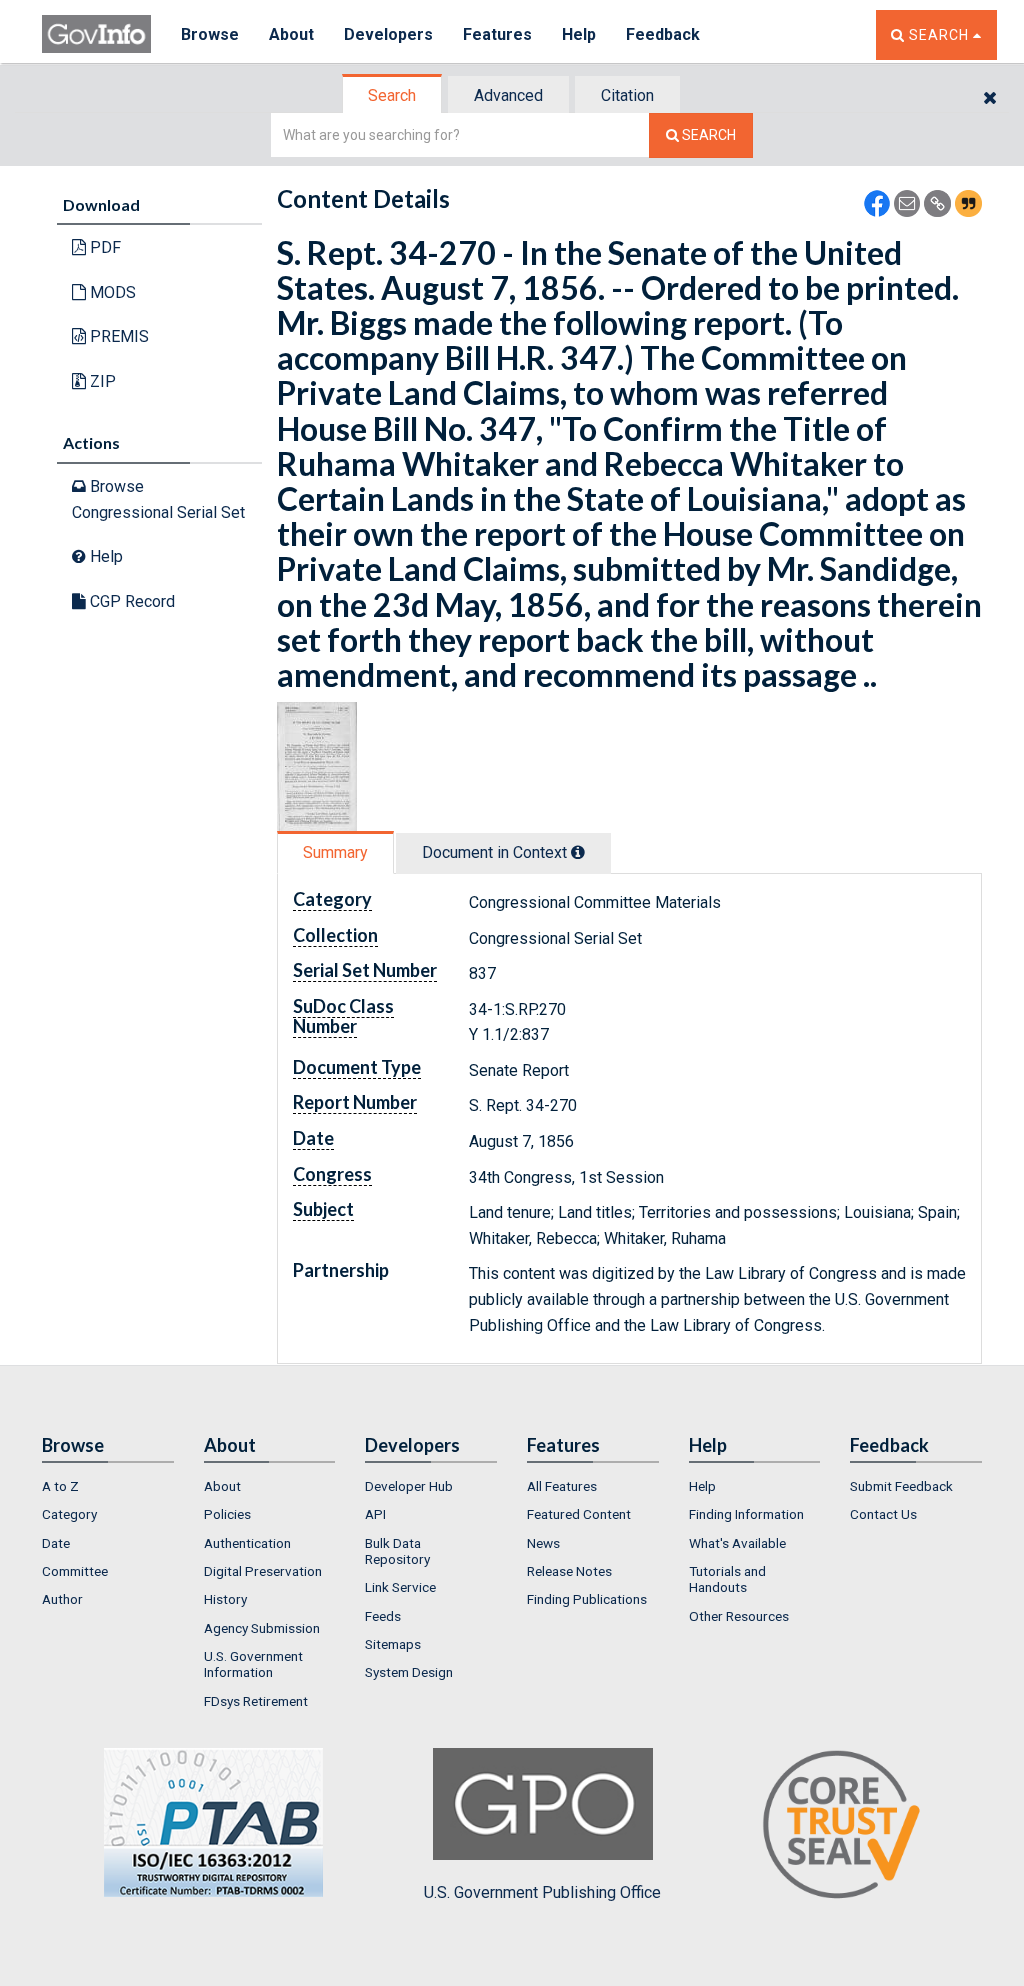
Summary (335, 852)
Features (497, 34)
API (375, 1514)
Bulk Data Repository (397, 1551)
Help (579, 34)
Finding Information (746, 1514)
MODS (111, 292)
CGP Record (130, 601)
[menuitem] (108, 1486)
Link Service (400, 1587)
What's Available (737, 1543)
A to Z (60, 1486)
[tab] (393, 95)
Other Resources (739, 1616)
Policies (227, 1514)
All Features (562, 1486)
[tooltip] (578, 852)
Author (62, 1599)
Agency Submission (262, 1628)
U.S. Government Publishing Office (542, 1892)
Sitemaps (393, 1644)
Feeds (383, 1616)
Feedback (663, 34)
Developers (388, 34)
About (291, 34)
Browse (210, 34)
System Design (409, 1672)
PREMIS (117, 336)
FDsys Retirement (256, 1701)
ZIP (101, 381)
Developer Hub (409, 1486)
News (543, 1543)
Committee (75, 1571)
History (225, 1599)
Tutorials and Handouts (727, 1579)
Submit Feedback (901, 1486)
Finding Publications (587, 1599)
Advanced (508, 95)
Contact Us (883, 1514)
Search (392, 95)
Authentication (247, 1543)
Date (56, 1543)
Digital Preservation (263, 1571)
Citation (627, 95)
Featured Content (579, 1514)
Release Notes (569, 1571)
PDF (103, 247)
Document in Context (496, 852)
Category (69, 1514)
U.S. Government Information (253, 1664)
